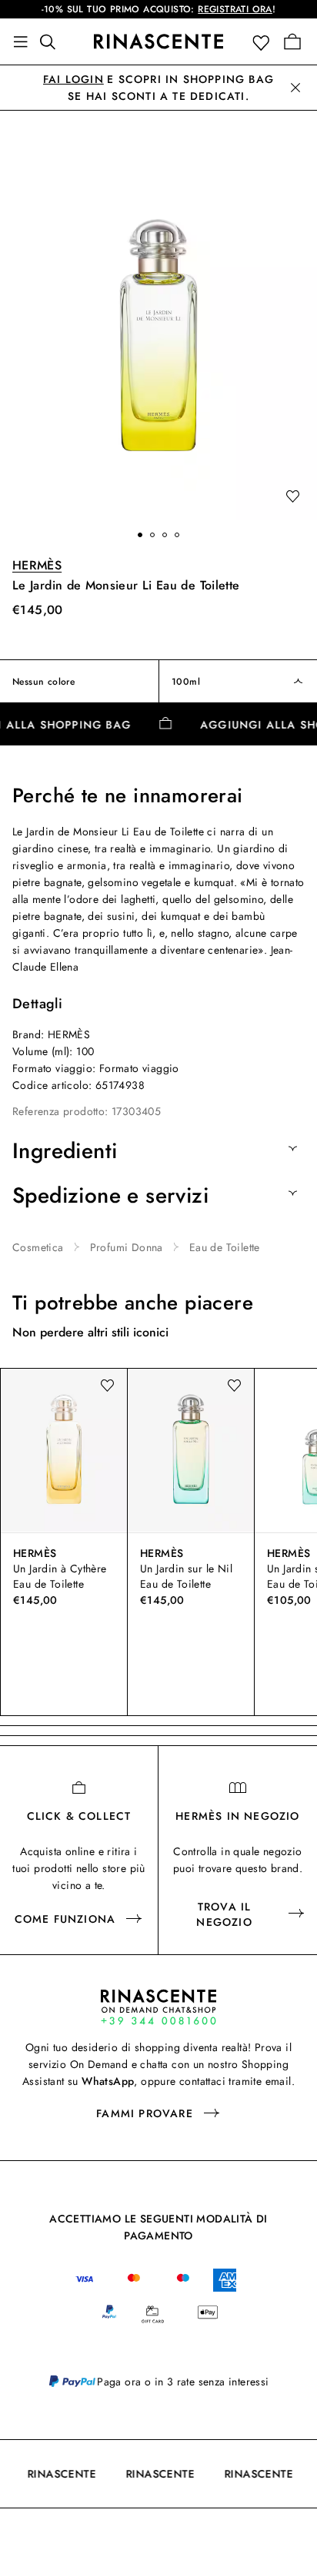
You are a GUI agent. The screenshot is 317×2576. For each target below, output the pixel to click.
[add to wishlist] (292, 497)
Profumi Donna (127, 1247)
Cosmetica (38, 1247)
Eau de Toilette (225, 1247)
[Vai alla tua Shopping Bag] (292, 41)
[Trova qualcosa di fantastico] (52, 41)
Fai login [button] (73, 79)
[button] (264, 42)
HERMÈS (37, 565)
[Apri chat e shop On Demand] (158, 2007)
